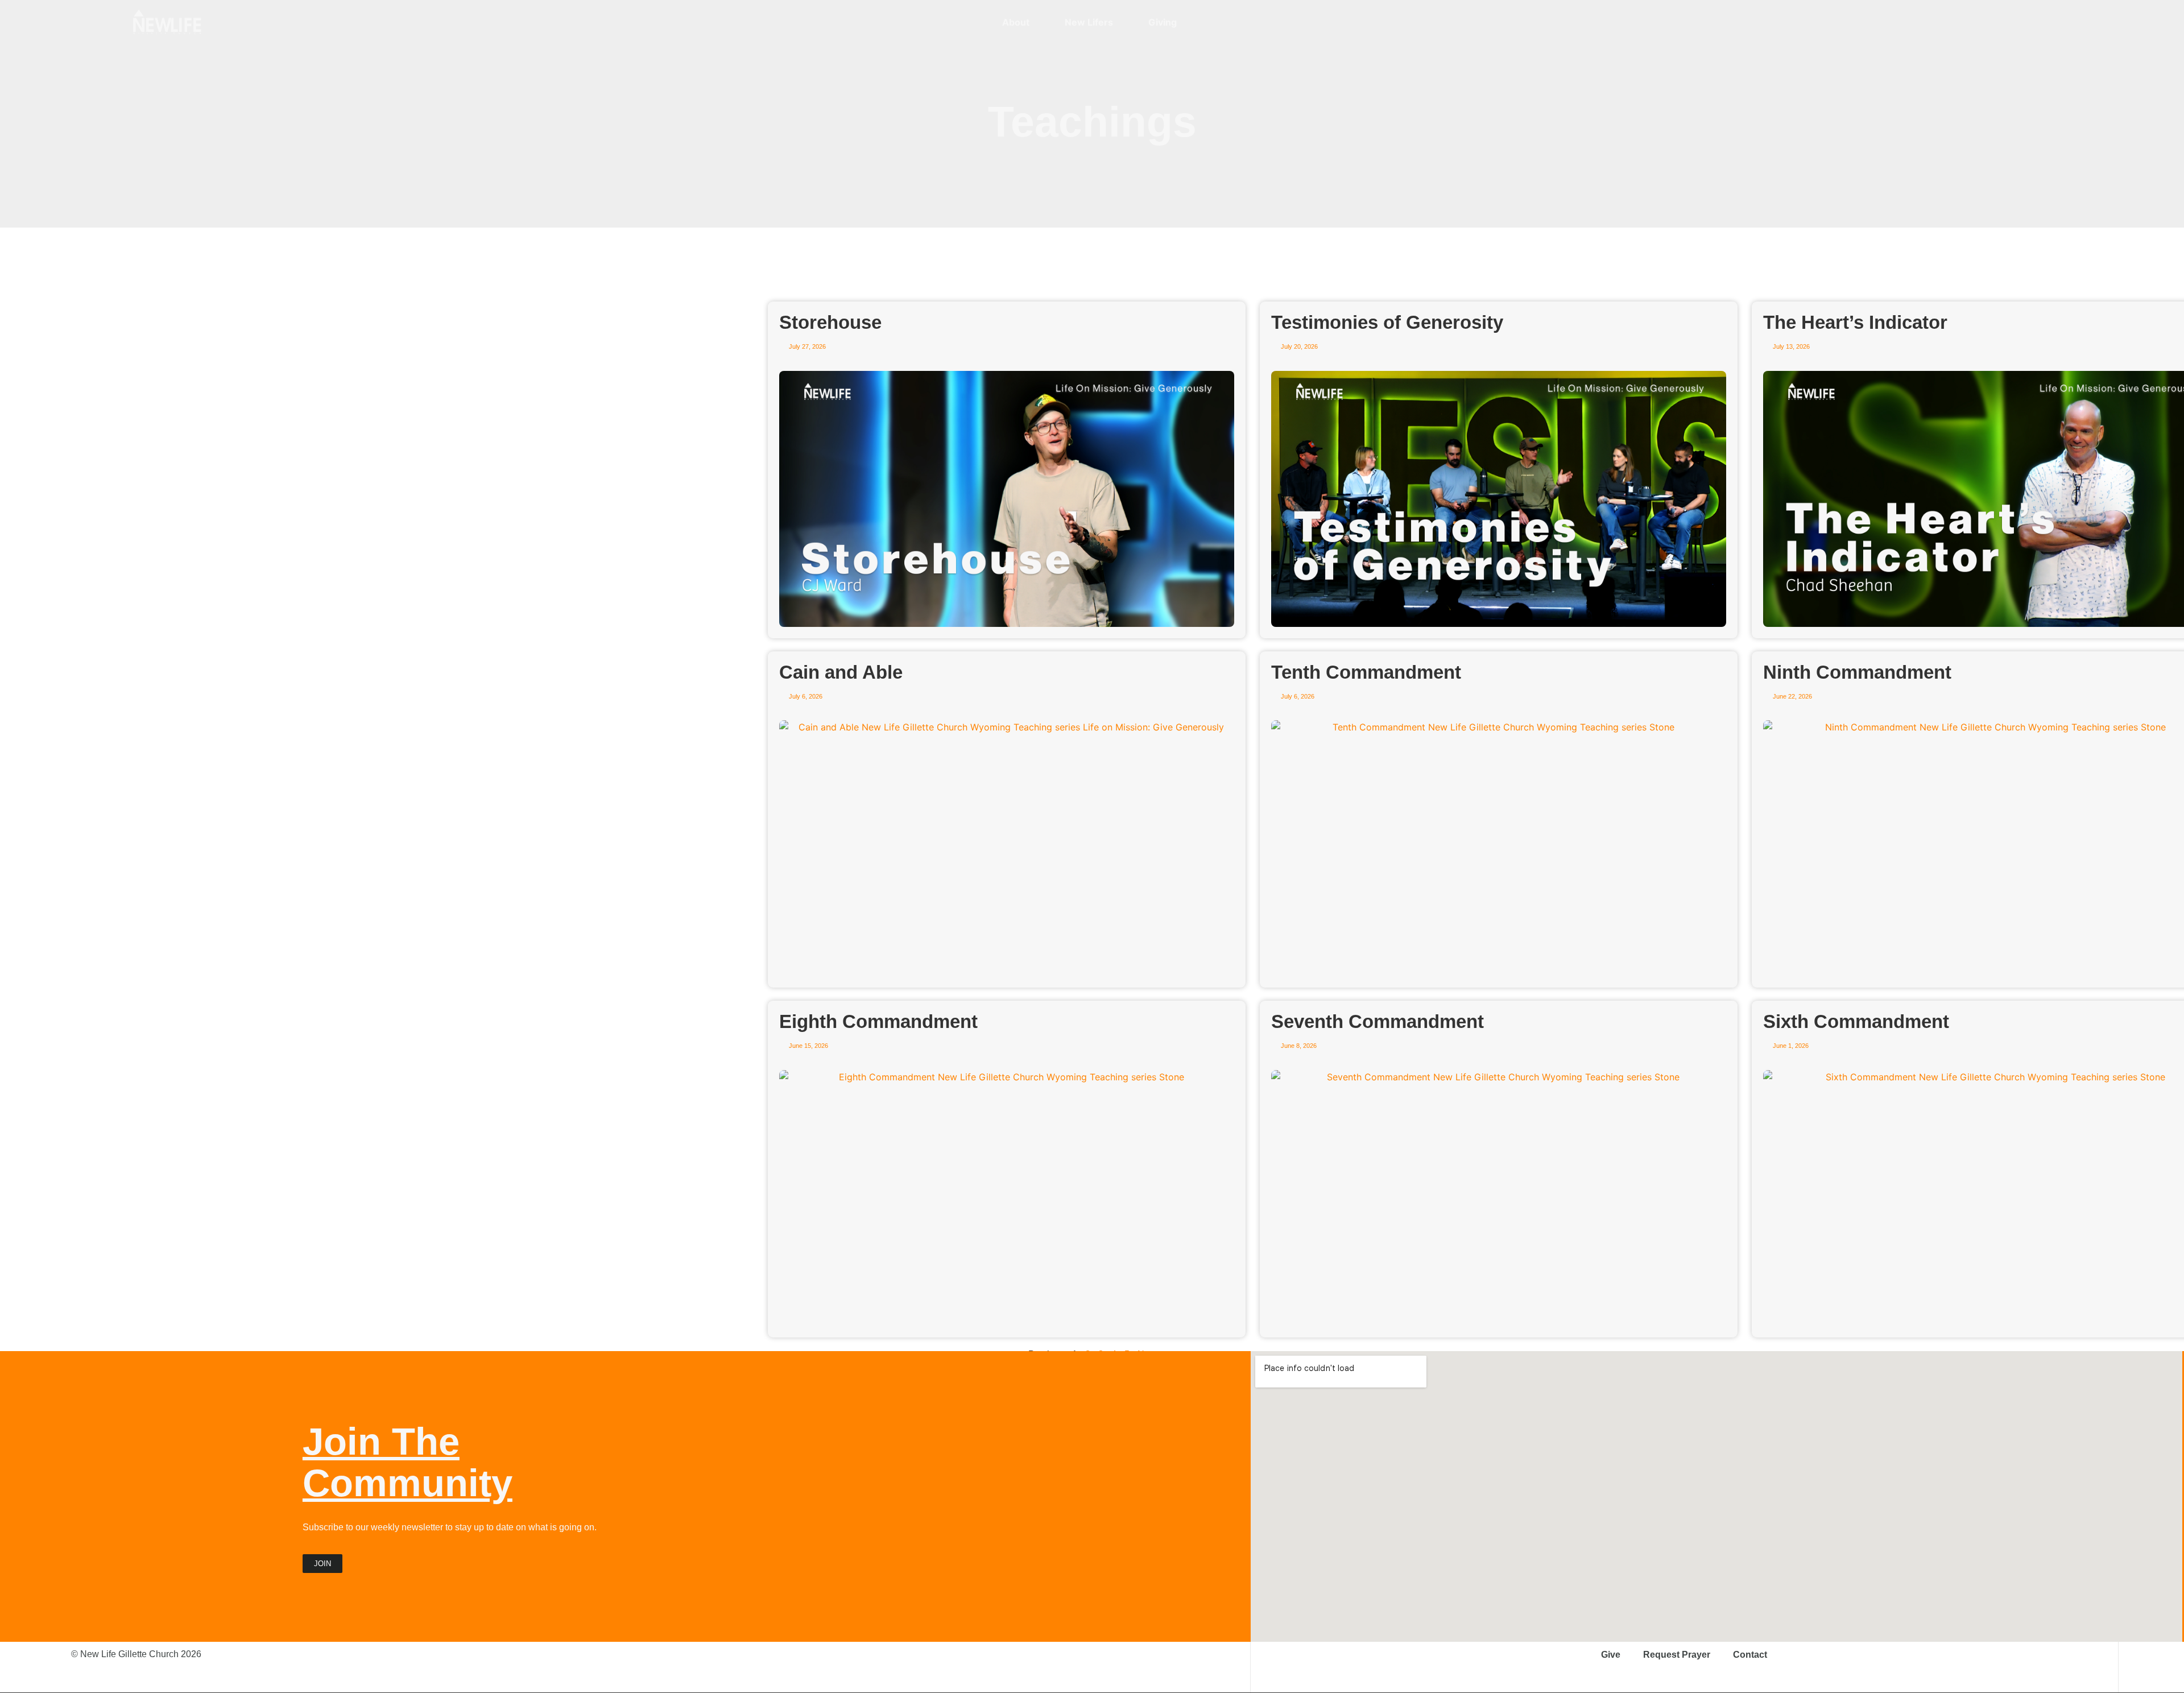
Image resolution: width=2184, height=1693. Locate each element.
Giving (1163, 22)
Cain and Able (841, 672)
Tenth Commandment (1366, 672)
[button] (2045, 22)
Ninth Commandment (1857, 672)
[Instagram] (1935, 22)
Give (1611, 1655)
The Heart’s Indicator (1855, 322)
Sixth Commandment (1856, 1021)
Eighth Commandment (878, 1021)
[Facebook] (1955, 22)
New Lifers (1089, 22)
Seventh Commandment (1378, 1021)
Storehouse (830, 322)
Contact (1750, 1655)
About (1016, 22)
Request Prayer (1677, 1655)
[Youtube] (1975, 22)
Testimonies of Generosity (1387, 322)
